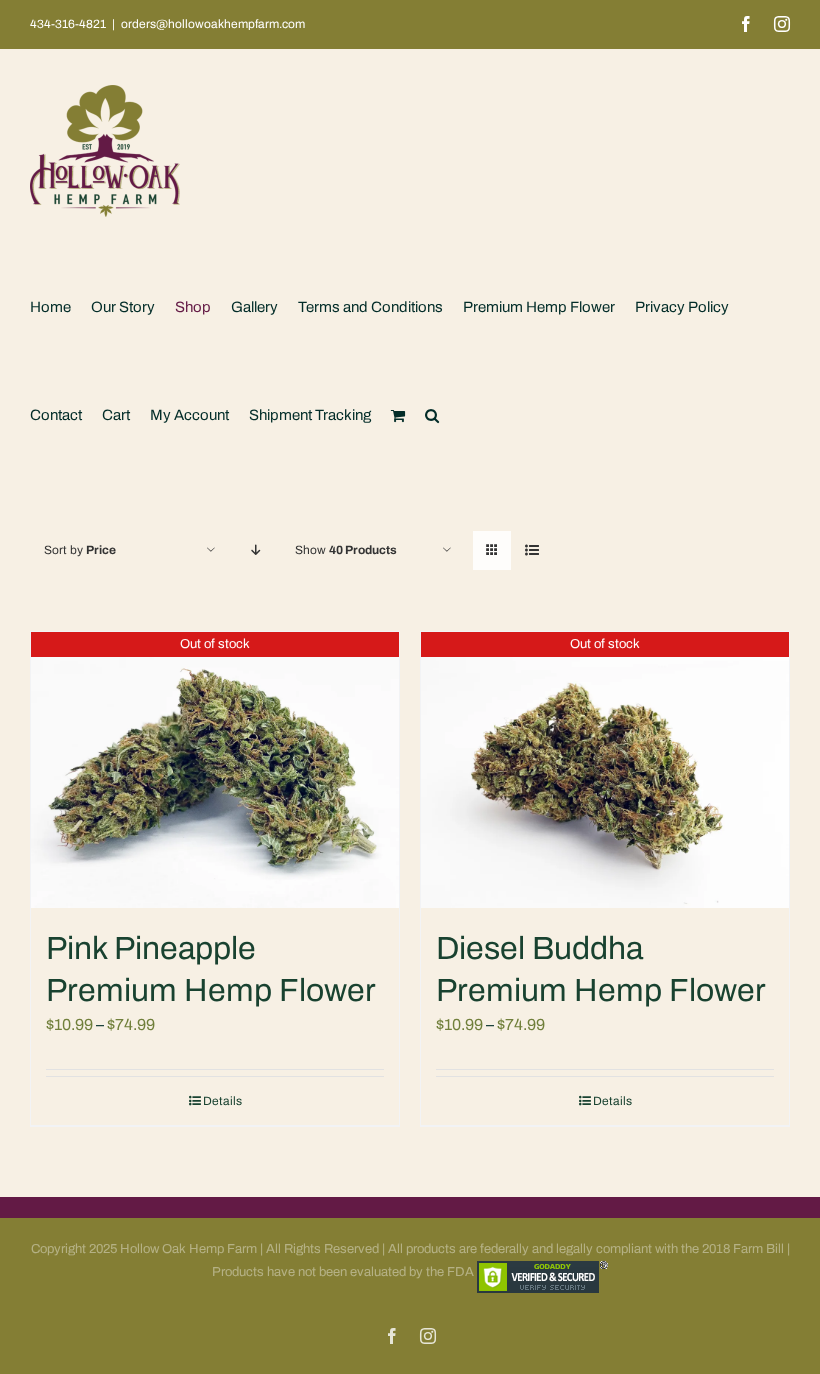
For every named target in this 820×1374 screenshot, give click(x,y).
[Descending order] (255, 550)
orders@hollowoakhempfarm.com (213, 24)
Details (222, 1101)
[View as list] (531, 550)
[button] (432, 415)
